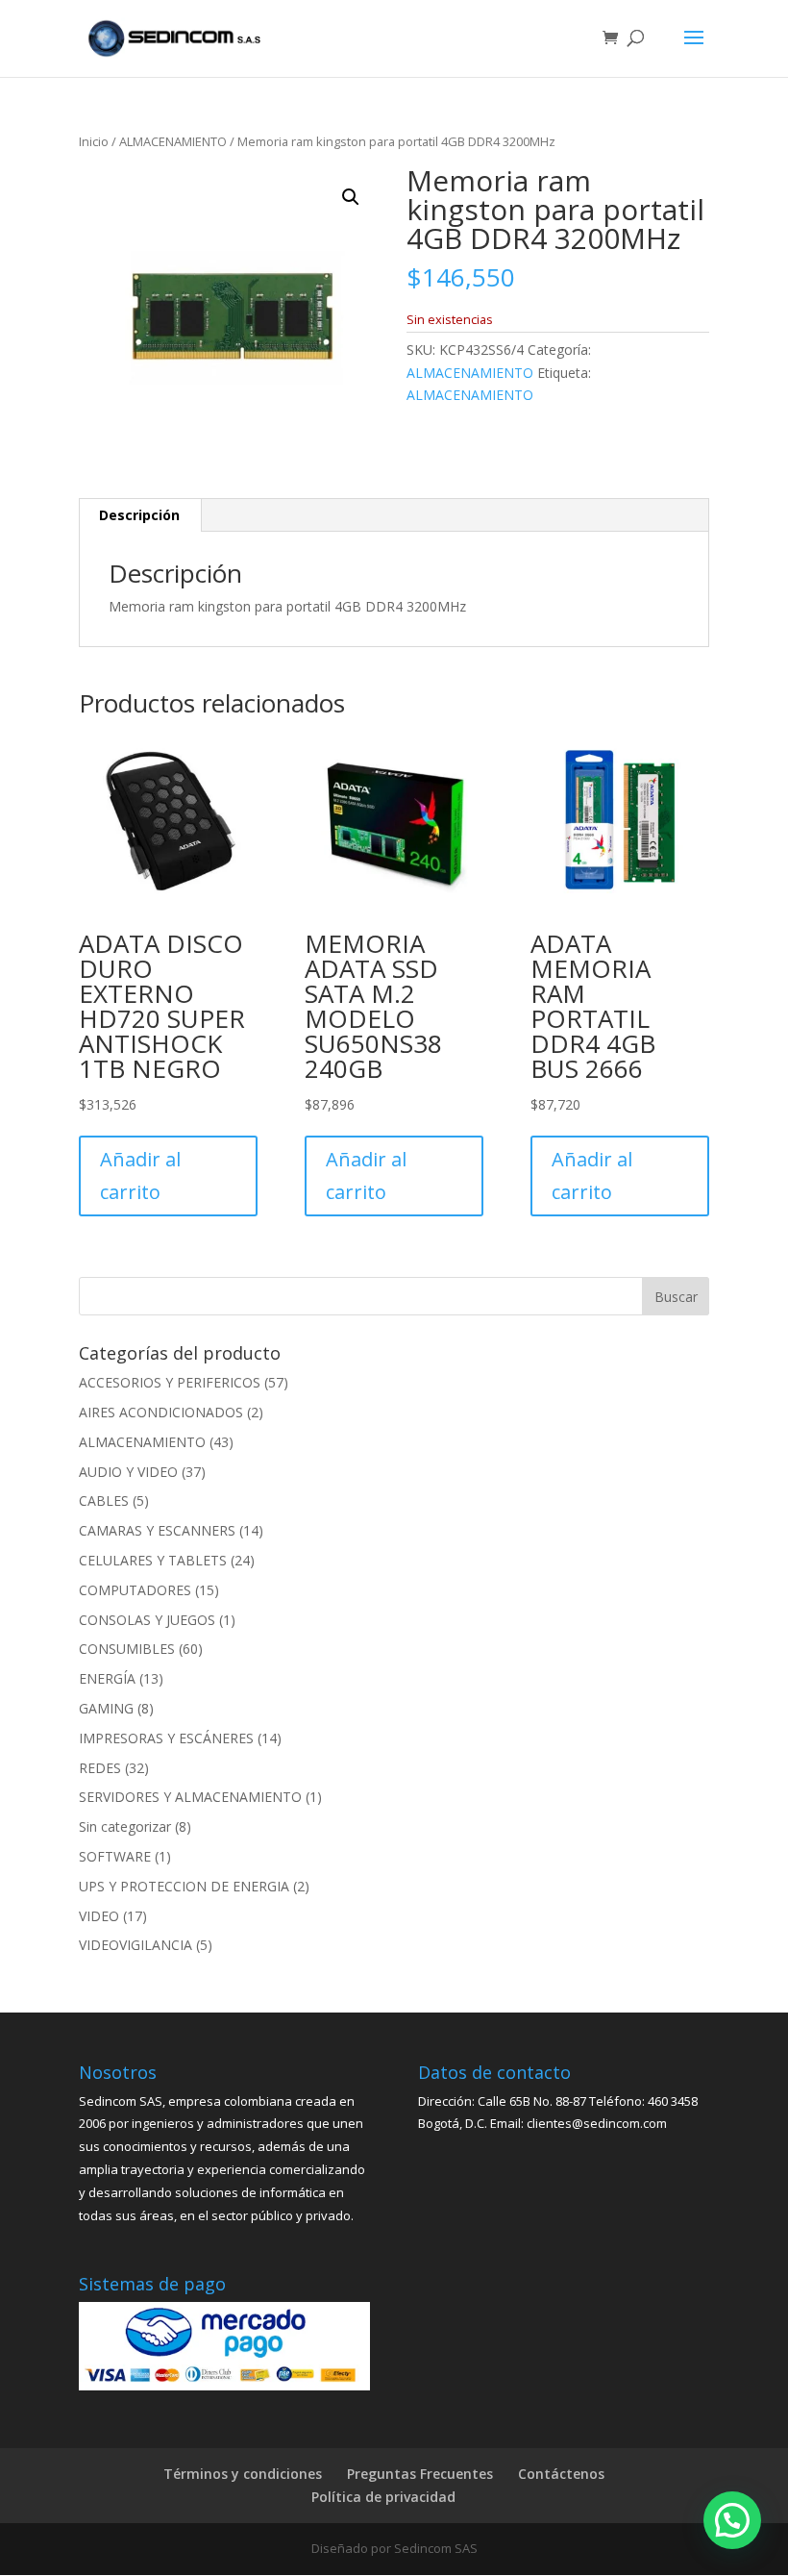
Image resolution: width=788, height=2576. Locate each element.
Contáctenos (561, 2474)
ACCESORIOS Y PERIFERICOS (170, 1382)
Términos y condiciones (243, 2474)
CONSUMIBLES (127, 1649)
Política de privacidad (383, 2497)
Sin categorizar (125, 1826)
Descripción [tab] (139, 515)
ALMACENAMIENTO (173, 141)
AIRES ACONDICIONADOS (161, 1412)
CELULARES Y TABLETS (153, 1560)
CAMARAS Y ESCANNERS (157, 1530)
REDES (100, 1768)
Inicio (94, 141)
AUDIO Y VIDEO (128, 1472)
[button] (351, 197)
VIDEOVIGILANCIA (135, 1945)
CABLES (104, 1501)
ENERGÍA (107, 1678)
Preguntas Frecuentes (420, 2474)
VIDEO (99, 1916)
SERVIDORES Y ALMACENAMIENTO (190, 1797)
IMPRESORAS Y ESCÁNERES (166, 1738)
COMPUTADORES (135, 1590)
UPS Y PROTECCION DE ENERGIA (184, 1886)
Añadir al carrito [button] (140, 1175)
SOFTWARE (115, 1856)
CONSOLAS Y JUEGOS (147, 1620)
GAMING (106, 1708)
